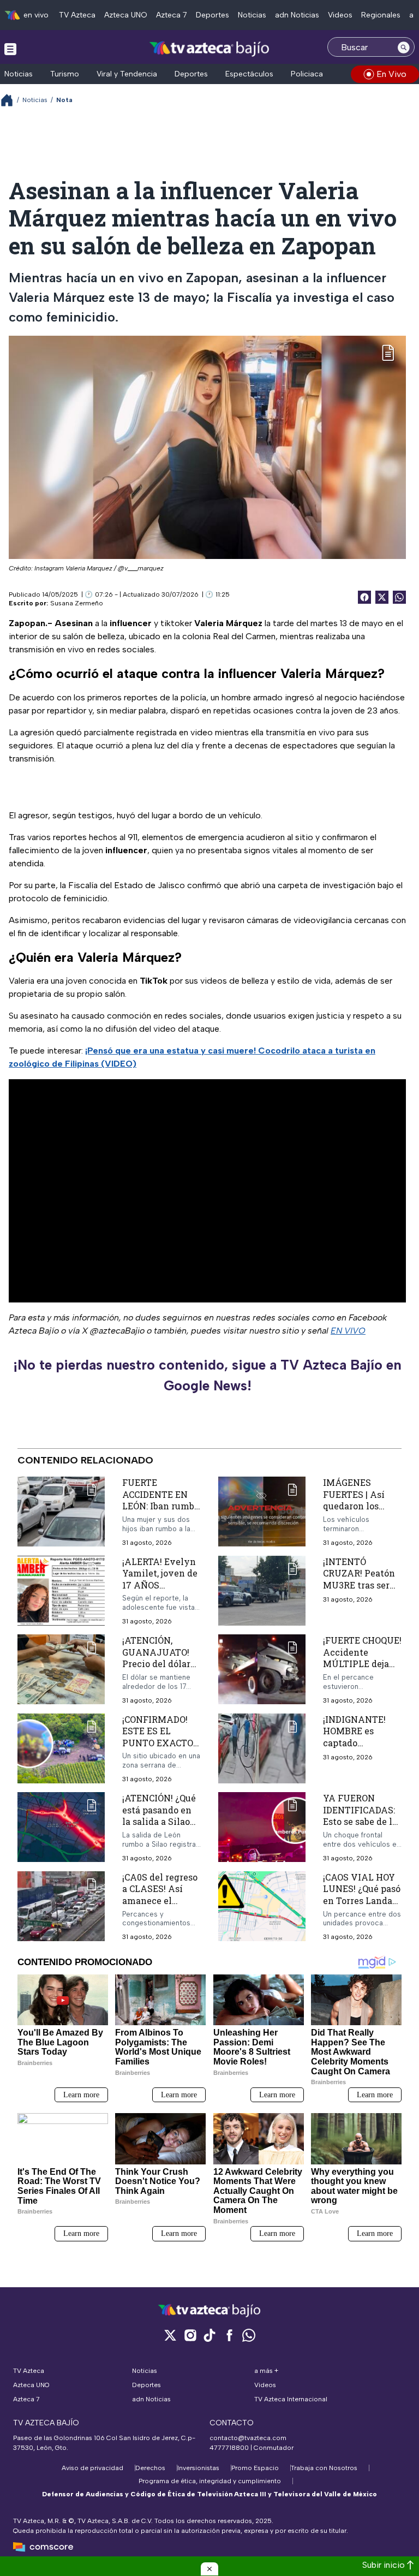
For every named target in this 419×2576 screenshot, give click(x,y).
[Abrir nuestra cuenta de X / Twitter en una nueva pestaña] (170, 2335)
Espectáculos (249, 74)
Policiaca (307, 74)
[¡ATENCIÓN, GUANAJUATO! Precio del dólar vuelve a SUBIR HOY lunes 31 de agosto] (61, 1670)
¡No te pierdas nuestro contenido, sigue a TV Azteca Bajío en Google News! (207, 1375)
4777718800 (229, 2448)
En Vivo (391, 74)
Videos (340, 15)
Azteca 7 (172, 15)
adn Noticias (297, 15)
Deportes (213, 15)
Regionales (381, 15)
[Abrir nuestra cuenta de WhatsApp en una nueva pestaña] (249, 2335)
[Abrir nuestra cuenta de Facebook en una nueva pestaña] (229, 2335)
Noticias (252, 15)
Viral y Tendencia (127, 74)
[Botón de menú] (10, 49)
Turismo (65, 74)
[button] (209, 2569)
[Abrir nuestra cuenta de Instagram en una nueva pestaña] (190, 2335)
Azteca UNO (126, 15)
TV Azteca (77, 15)
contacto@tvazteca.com (248, 2438)
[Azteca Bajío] (210, 48)
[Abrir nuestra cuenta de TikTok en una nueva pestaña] (209, 2335)
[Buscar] (404, 47)
